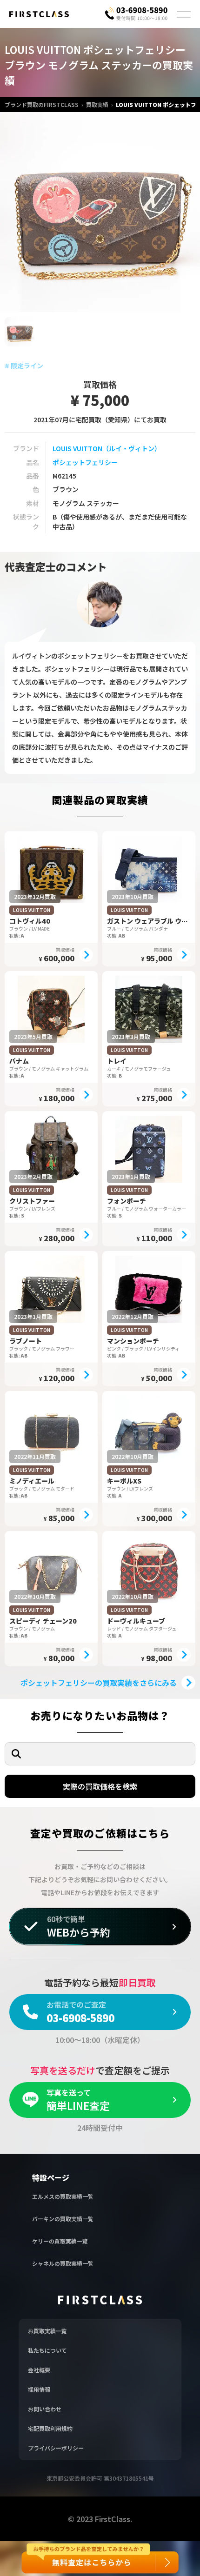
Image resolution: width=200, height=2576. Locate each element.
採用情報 (39, 2389)
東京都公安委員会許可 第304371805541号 (100, 2478)
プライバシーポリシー (56, 2448)
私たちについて (47, 2350)
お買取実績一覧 (47, 2331)
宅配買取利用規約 (50, 2428)
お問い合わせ (45, 2409)
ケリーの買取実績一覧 (60, 2241)
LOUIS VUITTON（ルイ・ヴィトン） (107, 448)
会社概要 (39, 2370)
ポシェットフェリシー (85, 462)
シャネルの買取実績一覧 (63, 2263)
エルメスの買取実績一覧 (63, 2196)
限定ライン (27, 366)
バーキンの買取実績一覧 (63, 2219)
